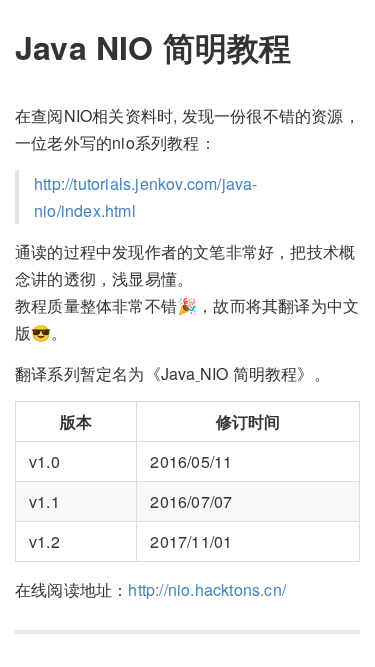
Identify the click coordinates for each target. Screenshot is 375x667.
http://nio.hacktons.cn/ (207, 589)
